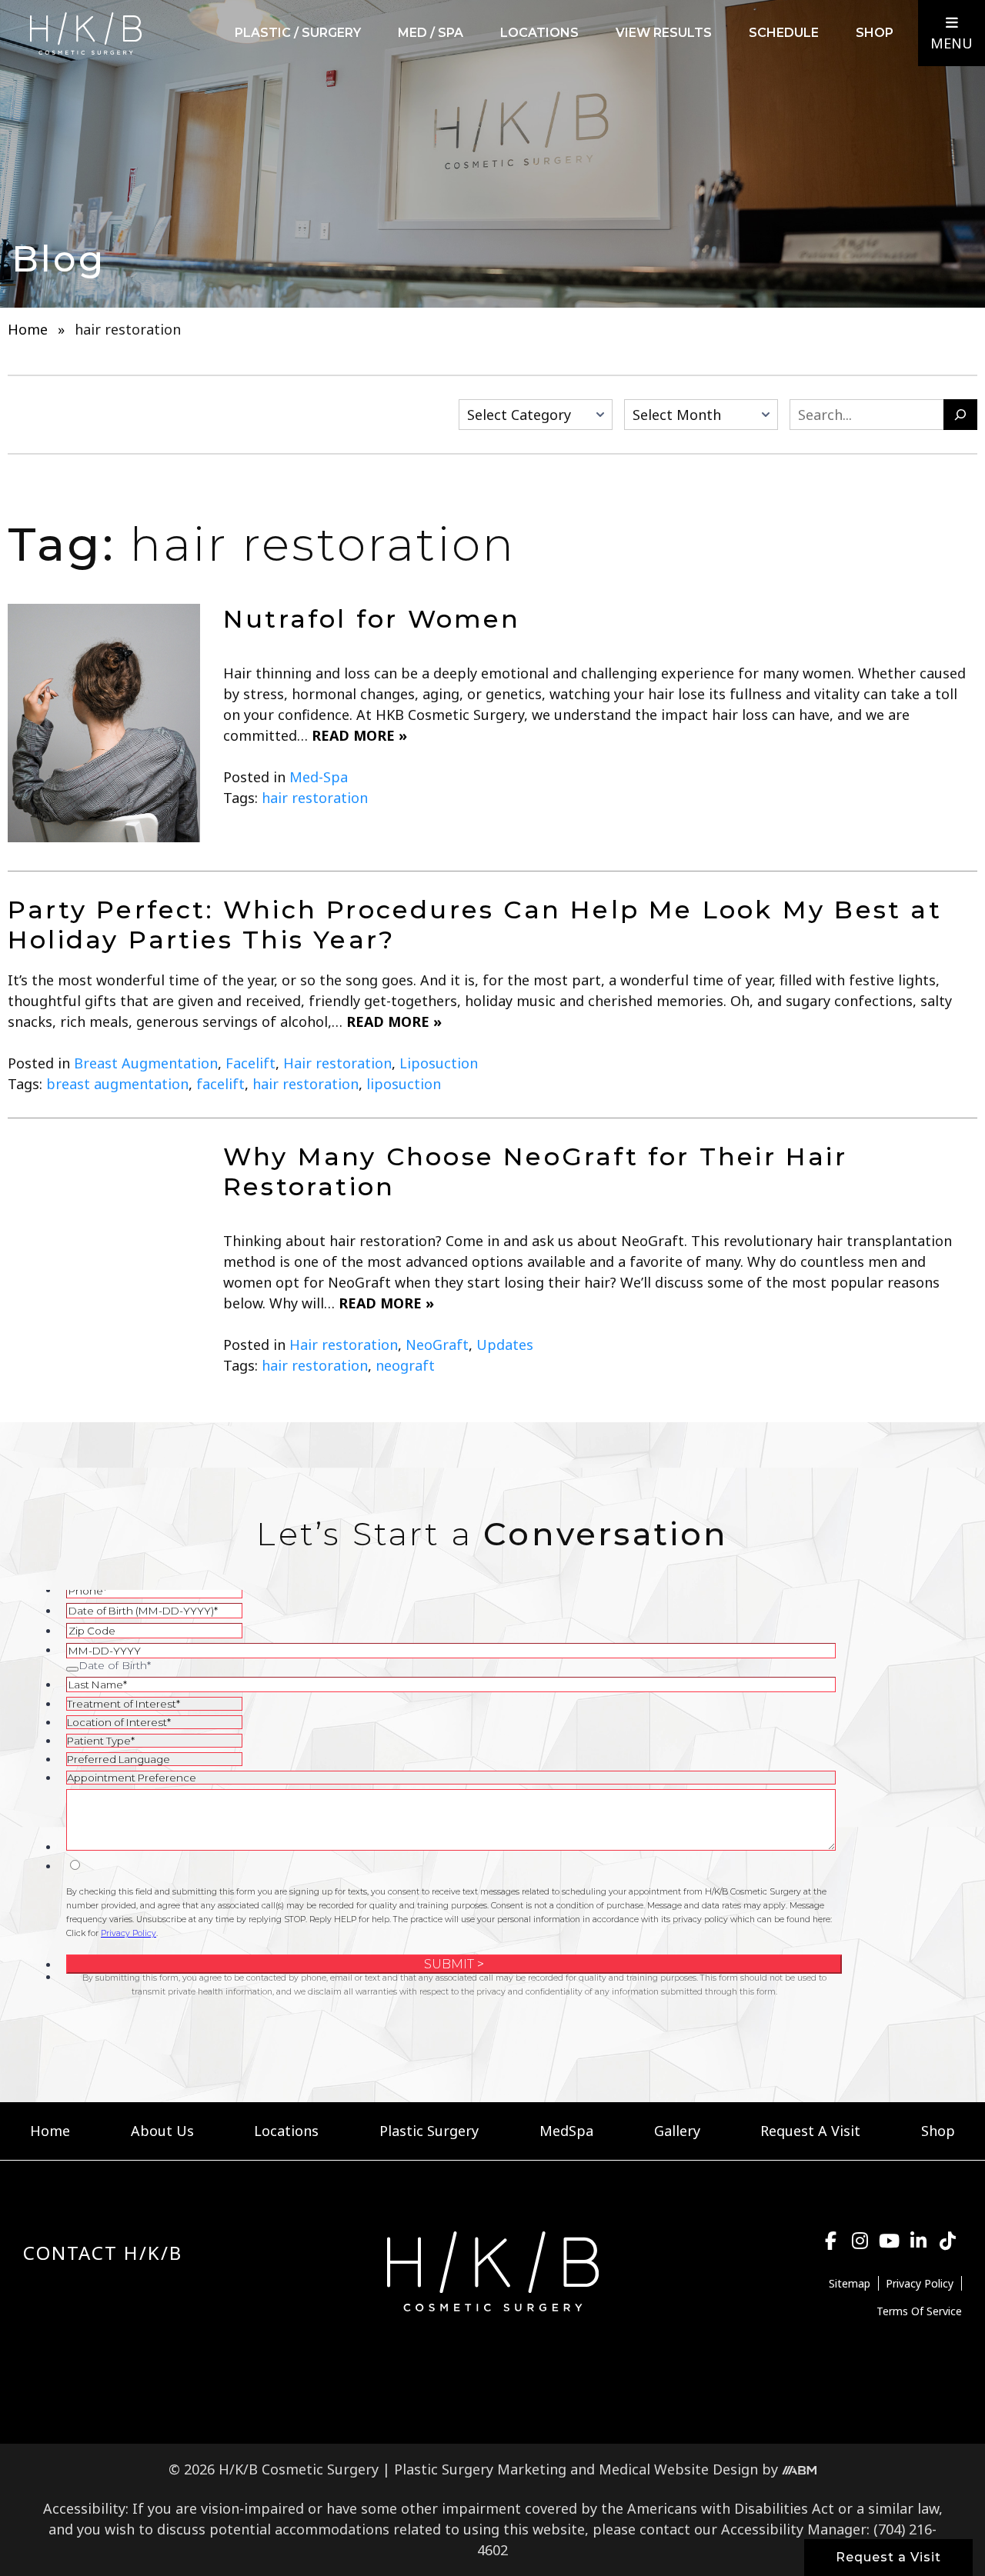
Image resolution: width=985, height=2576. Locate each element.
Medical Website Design (678, 2469)
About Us (162, 2131)
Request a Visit (888, 2557)
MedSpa (566, 2131)
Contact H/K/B (103, 2253)
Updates (505, 1345)
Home (28, 329)
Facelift (250, 1063)
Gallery (677, 2131)
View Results (664, 33)
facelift (220, 1084)
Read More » (359, 735)
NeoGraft (437, 1345)
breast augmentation (117, 1084)
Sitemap (850, 2283)
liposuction (404, 1084)
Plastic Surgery (429, 2131)
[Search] (960, 415)
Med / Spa (431, 33)
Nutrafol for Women (372, 619)
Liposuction (439, 1063)
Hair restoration (337, 1063)
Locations (539, 33)
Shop (875, 33)
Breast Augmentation (146, 1063)
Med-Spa (319, 777)
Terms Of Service (919, 2311)
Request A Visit (810, 2131)
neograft (405, 1365)
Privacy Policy (920, 2283)
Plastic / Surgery (298, 33)
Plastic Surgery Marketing (480, 2469)
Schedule (784, 33)
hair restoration (315, 798)
